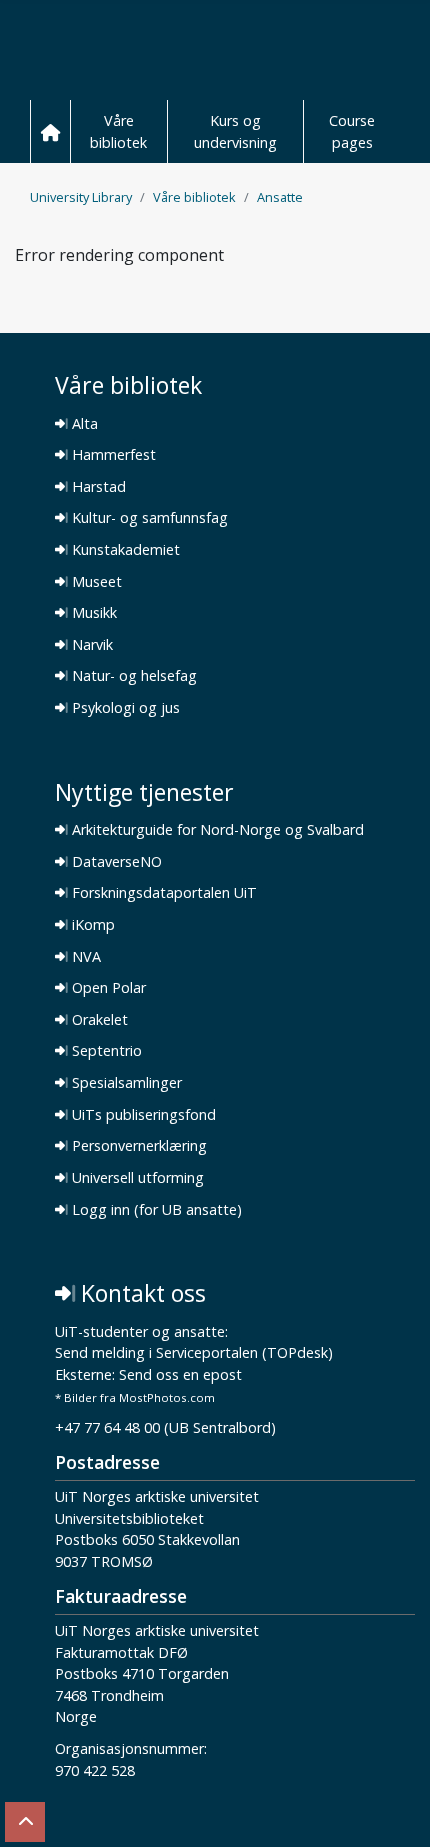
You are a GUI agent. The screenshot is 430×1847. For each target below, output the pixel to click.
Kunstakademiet (124, 550)
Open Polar (107, 988)
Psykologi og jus (124, 708)
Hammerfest (112, 455)
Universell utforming (136, 1178)
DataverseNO (115, 862)
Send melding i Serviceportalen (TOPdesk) (194, 1353)
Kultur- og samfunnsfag (148, 518)
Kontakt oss (140, 1293)
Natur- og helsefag (132, 676)
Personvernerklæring (137, 1146)
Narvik (90, 645)
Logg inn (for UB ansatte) (155, 1210)
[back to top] (25, 1822)
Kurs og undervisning (235, 131)
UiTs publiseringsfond (142, 1115)
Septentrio (105, 1051)
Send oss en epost (180, 1375)
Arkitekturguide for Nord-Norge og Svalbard (216, 830)
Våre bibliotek (118, 131)
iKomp (91, 925)
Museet (95, 582)
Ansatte (280, 197)
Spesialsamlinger (125, 1083)
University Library (81, 197)
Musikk (92, 613)
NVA (84, 957)
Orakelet (98, 1020)
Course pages (352, 131)
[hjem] (50, 131)
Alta (83, 424)
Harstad (97, 487)
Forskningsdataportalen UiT (162, 893)
